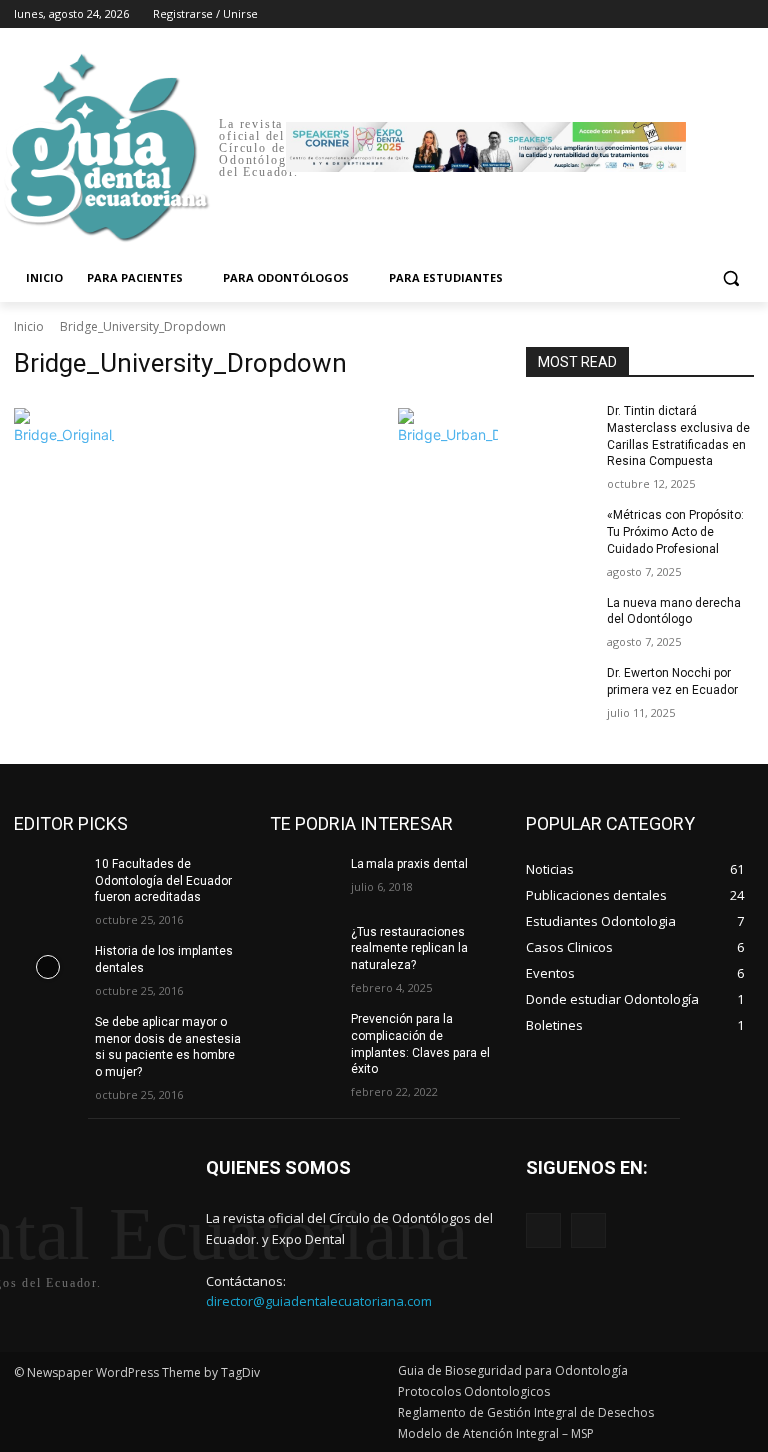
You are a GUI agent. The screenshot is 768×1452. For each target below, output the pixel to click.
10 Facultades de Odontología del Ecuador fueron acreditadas (163, 881)
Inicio (29, 326)
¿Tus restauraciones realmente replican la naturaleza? (409, 949)
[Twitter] (687, 14)
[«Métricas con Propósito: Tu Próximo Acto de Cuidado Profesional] (560, 531)
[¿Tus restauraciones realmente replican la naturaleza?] (304, 948)
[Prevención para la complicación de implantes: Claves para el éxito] (304, 1035)
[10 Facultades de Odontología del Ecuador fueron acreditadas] (48, 880)
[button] (730, 278)
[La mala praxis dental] (304, 880)
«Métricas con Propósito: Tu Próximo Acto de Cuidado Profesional (675, 532)
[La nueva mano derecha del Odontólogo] (560, 619)
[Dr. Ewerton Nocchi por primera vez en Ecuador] (560, 689)
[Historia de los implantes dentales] (48, 967)
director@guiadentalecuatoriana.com (319, 1301)
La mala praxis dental (409, 864)
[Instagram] (659, 14)
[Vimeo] (714, 14)
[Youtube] (742, 14)
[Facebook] (631, 14)
